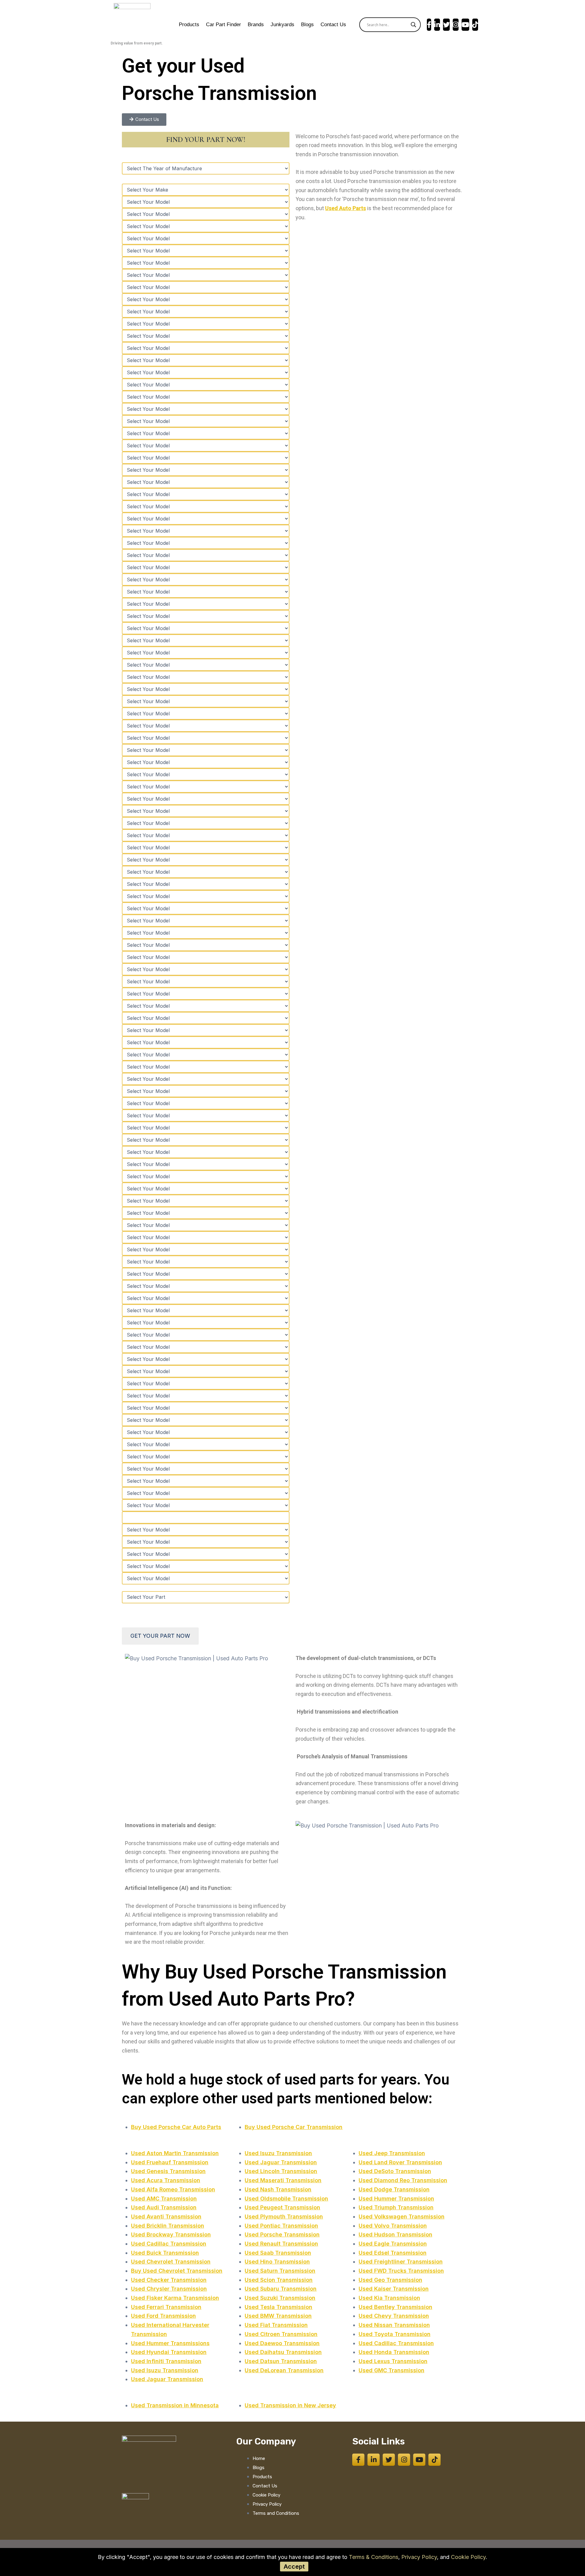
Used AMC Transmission (164, 2199)
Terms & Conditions (374, 2557)
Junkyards (282, 25)
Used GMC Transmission (392, 2370)
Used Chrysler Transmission (169, 2289)
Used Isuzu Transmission (165, 2370)
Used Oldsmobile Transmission (286, 2199)
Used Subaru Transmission (281, 2289)
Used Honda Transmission (394, 2352)
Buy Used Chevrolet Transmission (177, 2271)
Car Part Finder (223, 25)
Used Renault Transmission (281, 2244)
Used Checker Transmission (169, 2280)
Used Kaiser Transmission (394, 2289)
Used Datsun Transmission (281, 2361)
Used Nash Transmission (278, 2189)
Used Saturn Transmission (280, 2271)
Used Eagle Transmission (393, 2244)
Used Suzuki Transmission (280, 2298)
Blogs (307, 25)
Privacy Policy (419, 2557)
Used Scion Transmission (279, 2280)
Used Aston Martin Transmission (175, 2153)
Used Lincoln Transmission (281, 2171)
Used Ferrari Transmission (166, 2307)
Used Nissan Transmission (394, 2325)
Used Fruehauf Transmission (170, 2162)
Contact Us (333, 25)
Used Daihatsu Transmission (283, 2352)
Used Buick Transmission (165, 2253)
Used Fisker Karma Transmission (175, 2298)
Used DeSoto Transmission (395, 2171)
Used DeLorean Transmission (284, 2370)
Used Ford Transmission (163, 2316)
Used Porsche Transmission (282, 2234)
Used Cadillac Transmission (169, 2244)
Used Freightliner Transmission (401, 2262)
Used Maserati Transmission (283, 2180)
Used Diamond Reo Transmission (403, 2180)
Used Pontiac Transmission (281, 2226)
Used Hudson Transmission (395, 2234)
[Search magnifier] (413, 25)
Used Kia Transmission (389, 2298)
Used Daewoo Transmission (282, 2343)
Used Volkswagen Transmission (402, 2217)
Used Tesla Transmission (278, 2307)
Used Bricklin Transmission (168, 2226)
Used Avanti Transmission (166, 2217)
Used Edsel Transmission (393, 2253)
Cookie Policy (468, 2557)
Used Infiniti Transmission (166, 2361)
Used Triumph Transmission (396, 2207)
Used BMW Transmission (278, 2316)
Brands (256, 25)
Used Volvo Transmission (393, 2226)
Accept (294, 2567)
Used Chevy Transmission (394, 2316)
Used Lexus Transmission (393, 2361)
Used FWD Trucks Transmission (401, 2271)
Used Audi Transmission (164, 2207)
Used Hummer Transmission (396, 2199)
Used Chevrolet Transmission (171, 2262)
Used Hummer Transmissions (170, 2343)
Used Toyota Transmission (395, 2334)
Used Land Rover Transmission (400, 2162)
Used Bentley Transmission (395, 2307)
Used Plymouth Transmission (284, 2217)
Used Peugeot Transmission (282, 2207)
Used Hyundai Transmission (169, 2352)
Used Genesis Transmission (168, 2171)
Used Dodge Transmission (394, 2189)
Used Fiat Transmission (276, 2325)
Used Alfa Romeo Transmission (173, 2189)
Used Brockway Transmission (171, 2234)
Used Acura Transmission (166, 2180)
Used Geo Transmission (390, 2280)
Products (189, 25)
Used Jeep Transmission (392, 2153)
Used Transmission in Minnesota (175, 2405)
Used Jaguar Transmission (167, 2379)
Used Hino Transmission (277, 2262)
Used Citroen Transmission (281, 2334)
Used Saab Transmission (278, 2253)
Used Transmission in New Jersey (290, 2405)
